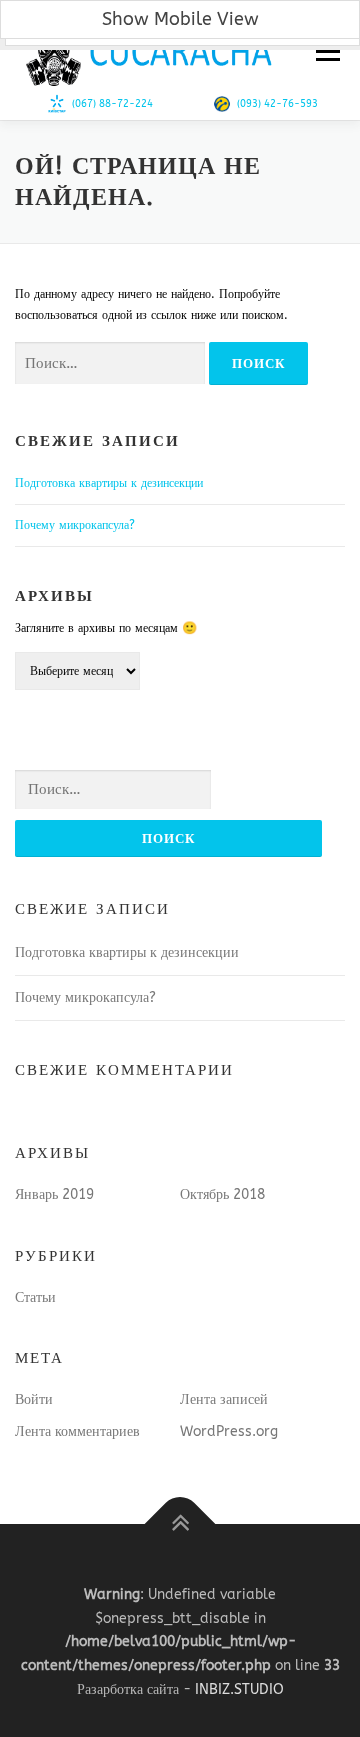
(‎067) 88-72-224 (112, 104)
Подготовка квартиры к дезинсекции (109, 483)
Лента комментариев (77, 1431)
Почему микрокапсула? (75, 525)
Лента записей (224, 1399)
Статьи (35, 1297)
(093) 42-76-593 (277, 104)
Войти (34, 1399)
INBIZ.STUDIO (239, 1689)
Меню (325, 52)
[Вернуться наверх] (180, 1524)
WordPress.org (229, 1431)
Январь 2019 (54, 1194)
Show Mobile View (180, 19)
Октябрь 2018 (222, 1194)
